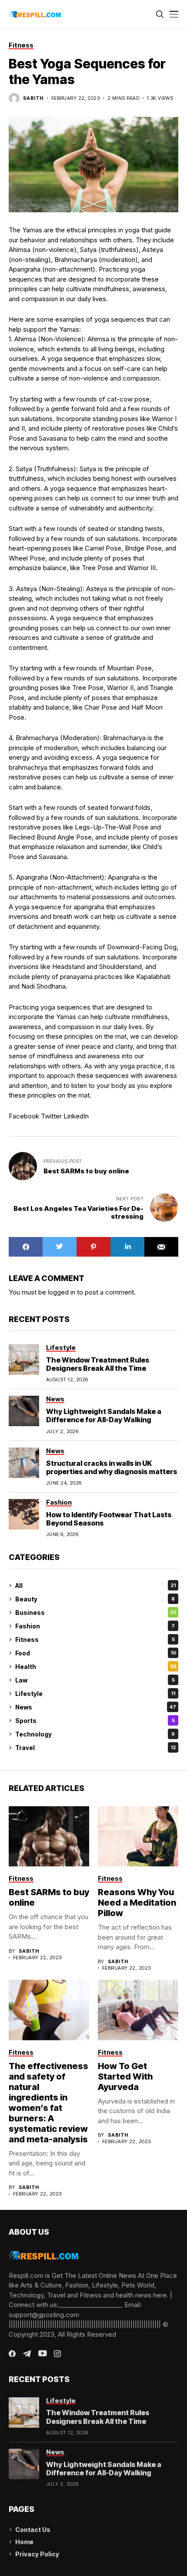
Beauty (95, 1599)
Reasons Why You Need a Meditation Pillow (137, 1903)
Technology (95, 1734)
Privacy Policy (37, 2554)
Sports (95, 1721)
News (96, 1707)
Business (96, 1613)
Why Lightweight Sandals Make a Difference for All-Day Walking (104, 1415)
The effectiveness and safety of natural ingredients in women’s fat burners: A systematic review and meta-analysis (48, 2103)
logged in (62, 1292)
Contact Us (33, 2530)
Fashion (95, 1626)
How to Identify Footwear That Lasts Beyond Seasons (109, 1519)
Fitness (95, 1640)
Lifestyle (95, 1694)
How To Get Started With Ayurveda (125, 2076)
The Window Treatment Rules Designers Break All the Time (98, 1364)
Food (96, 1653)
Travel (95, 1748)
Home (24, 2542)
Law (95, 1680)
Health (96, 1667)
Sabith (33, 98)
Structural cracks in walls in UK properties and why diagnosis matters (112, 1467)
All (95, 1585)
